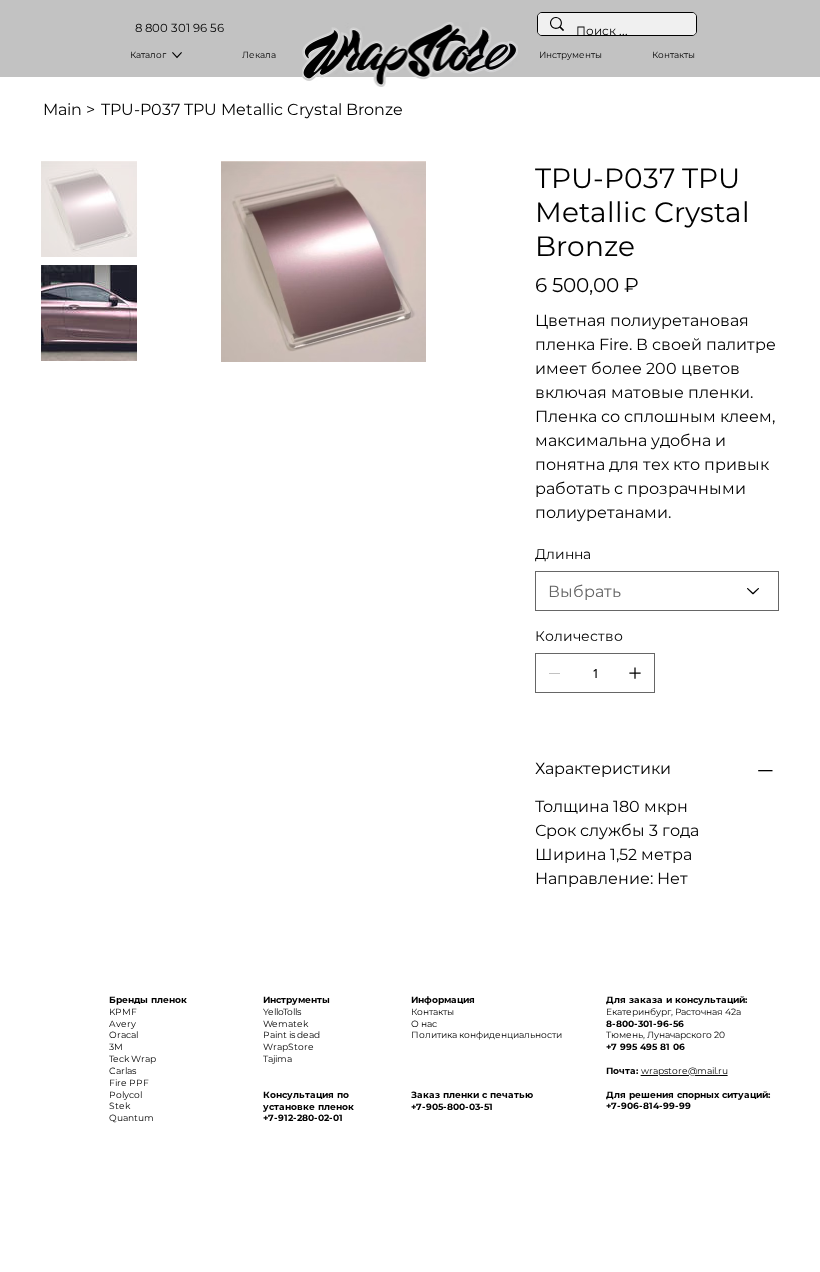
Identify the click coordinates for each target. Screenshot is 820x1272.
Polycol (125, 1094)
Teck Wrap (132, 1058)
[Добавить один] (635, 673)
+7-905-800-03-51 (452, 1106)
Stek (119, 1105)
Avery (122, 1023)
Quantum (131, 1117)
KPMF (123, 1011)
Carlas (122, 1070)
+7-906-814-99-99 (648, 1105)
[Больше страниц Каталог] (177, 55)
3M (116, 1046)
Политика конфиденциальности (486, 1034)
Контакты (432, 1011)
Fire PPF (129, 1082)
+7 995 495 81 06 (645, 1046)
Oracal (123, 1034)
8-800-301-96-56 (645, 1023)
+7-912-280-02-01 (303, 1117)
